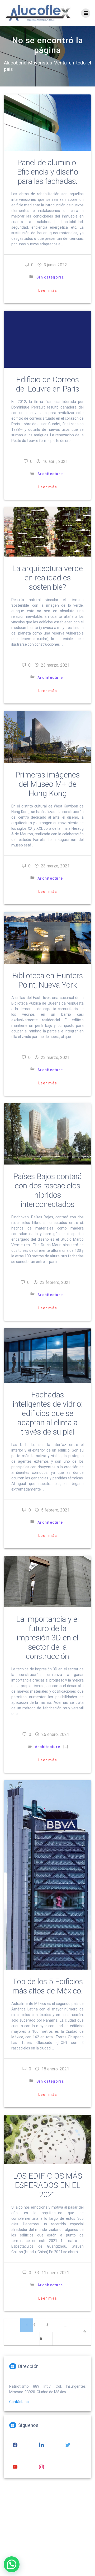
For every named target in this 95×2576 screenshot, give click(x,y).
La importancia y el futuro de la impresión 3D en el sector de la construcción (47, 1638)
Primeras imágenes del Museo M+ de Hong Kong (47, 784)
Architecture (50, 474)
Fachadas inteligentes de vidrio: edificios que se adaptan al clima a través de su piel (48, 1413)
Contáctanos (20, 2402)
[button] (12, 2564)
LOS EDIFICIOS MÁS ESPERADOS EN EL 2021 (47, 2185)
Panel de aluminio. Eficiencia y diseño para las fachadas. (47, 172)
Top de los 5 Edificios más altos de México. (48, 1986)
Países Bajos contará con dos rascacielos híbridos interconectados (47, 1190)
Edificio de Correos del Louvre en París (47, 384)
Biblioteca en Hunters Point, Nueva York (47, 980)
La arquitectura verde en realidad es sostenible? (47, 578)
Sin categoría (50, 277)
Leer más (48, 290)
